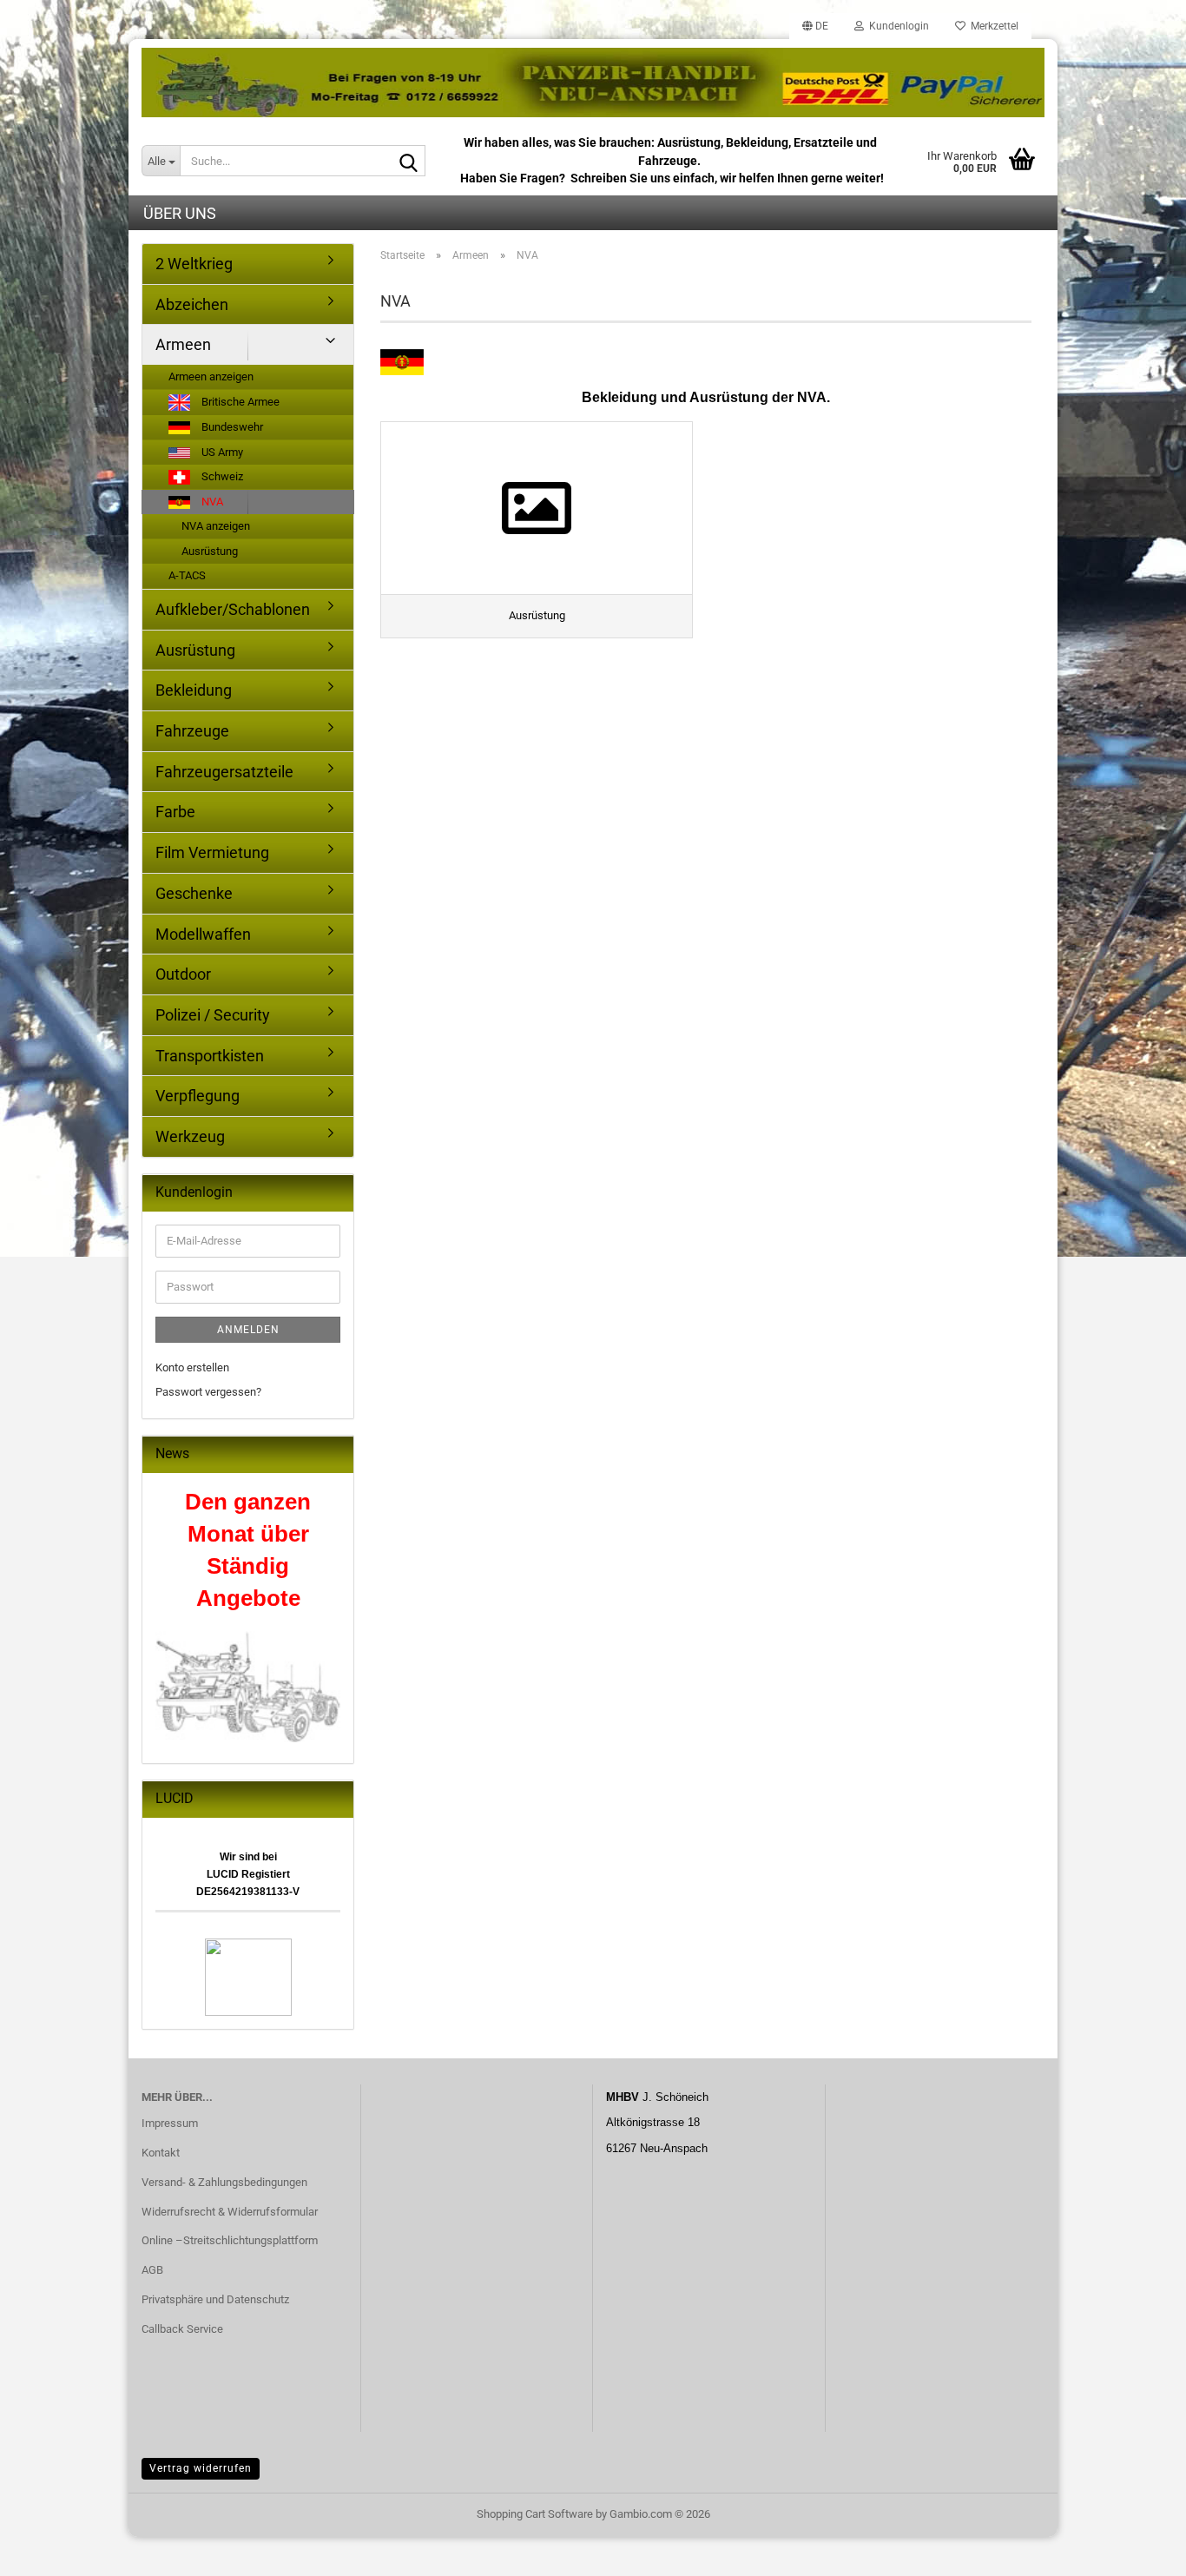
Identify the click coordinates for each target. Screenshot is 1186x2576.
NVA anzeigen (216, 526)
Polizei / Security (213, 1015)
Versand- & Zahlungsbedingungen (224, 2182)
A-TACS (187, 575)
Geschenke (194, 893)
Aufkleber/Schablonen (233, 609)
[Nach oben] (1138, 2550)
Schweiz (221, 476)
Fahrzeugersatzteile (224, 772)
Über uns (180, 213)
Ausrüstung (210, 551)
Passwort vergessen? (208, 1392)
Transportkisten (210, 1056)
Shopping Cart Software (535, 2514)
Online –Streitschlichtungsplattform (230, 2240)
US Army (221, 452)
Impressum (170, 2123)
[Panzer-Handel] (593, 83)
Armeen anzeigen (211, 376)
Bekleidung (194, 690)
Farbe (175, 812)
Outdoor (183, 974)
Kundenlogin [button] (896, 26)
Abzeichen (192, 304)
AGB (152, 2270)
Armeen (183, 344)
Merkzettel (992, 26)
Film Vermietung (212, 852)
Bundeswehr (231, 427)
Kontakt (161, 2153)
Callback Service (182, 2329)
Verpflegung (198, 1096)
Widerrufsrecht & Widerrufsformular (230, 2212)
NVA (211, 502)
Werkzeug (190, 1136)
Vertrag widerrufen (201, 2468)
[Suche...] (409, 162)
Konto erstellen (192, 1367)
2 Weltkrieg (194, 264)
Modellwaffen (203, 934)
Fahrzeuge (192, 731)
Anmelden (248, 1330)
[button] (815, 26)
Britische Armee (239, 402)
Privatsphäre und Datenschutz (215, 2299)
